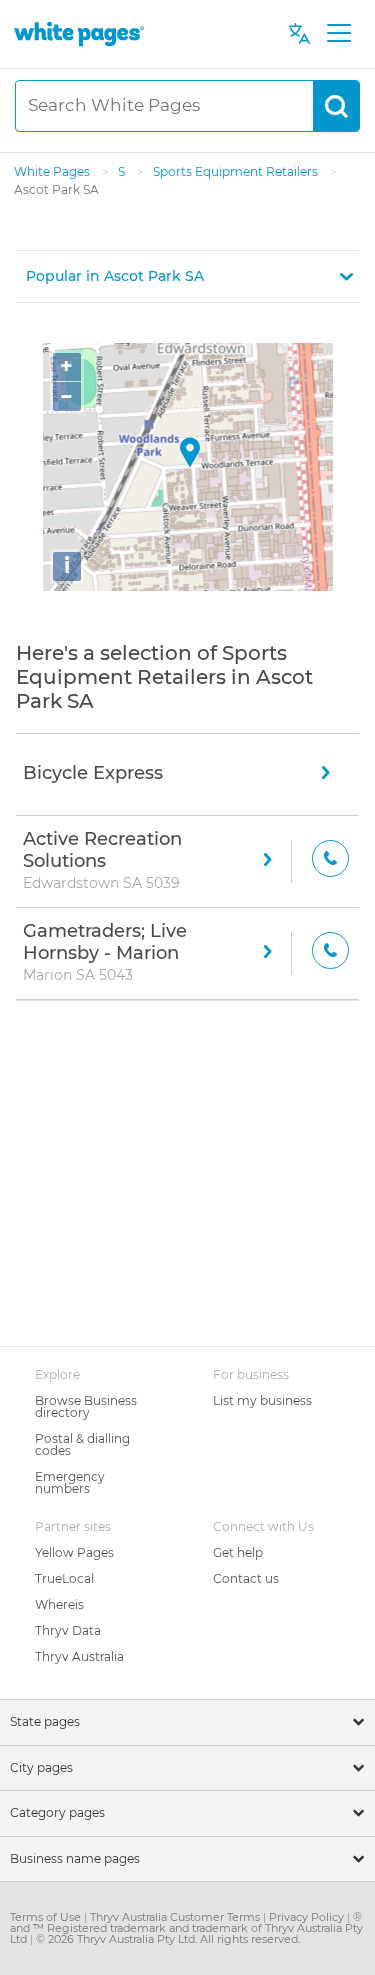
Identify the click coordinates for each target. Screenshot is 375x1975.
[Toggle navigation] (338, 34)
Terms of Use (47, 1917)
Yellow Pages (74, 1552)
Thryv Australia (79, 1656)
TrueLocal (64, 1578)
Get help (238, 1552)
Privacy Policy (308, 1917)
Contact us (246, 1578)
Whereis (59, 1604)
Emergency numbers (70, 1482)
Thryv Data (68, 1630)
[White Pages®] (79, 33)
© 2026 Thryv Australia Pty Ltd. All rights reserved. (168, 1939)
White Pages (53, 171)
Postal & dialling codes (82, 1444)
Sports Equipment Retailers (237, 171)
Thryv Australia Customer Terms (176, 1917)
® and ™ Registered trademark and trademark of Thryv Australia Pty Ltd (186, 1928)
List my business (262, 1400)
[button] (187, 276)
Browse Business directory (86, 1406)
